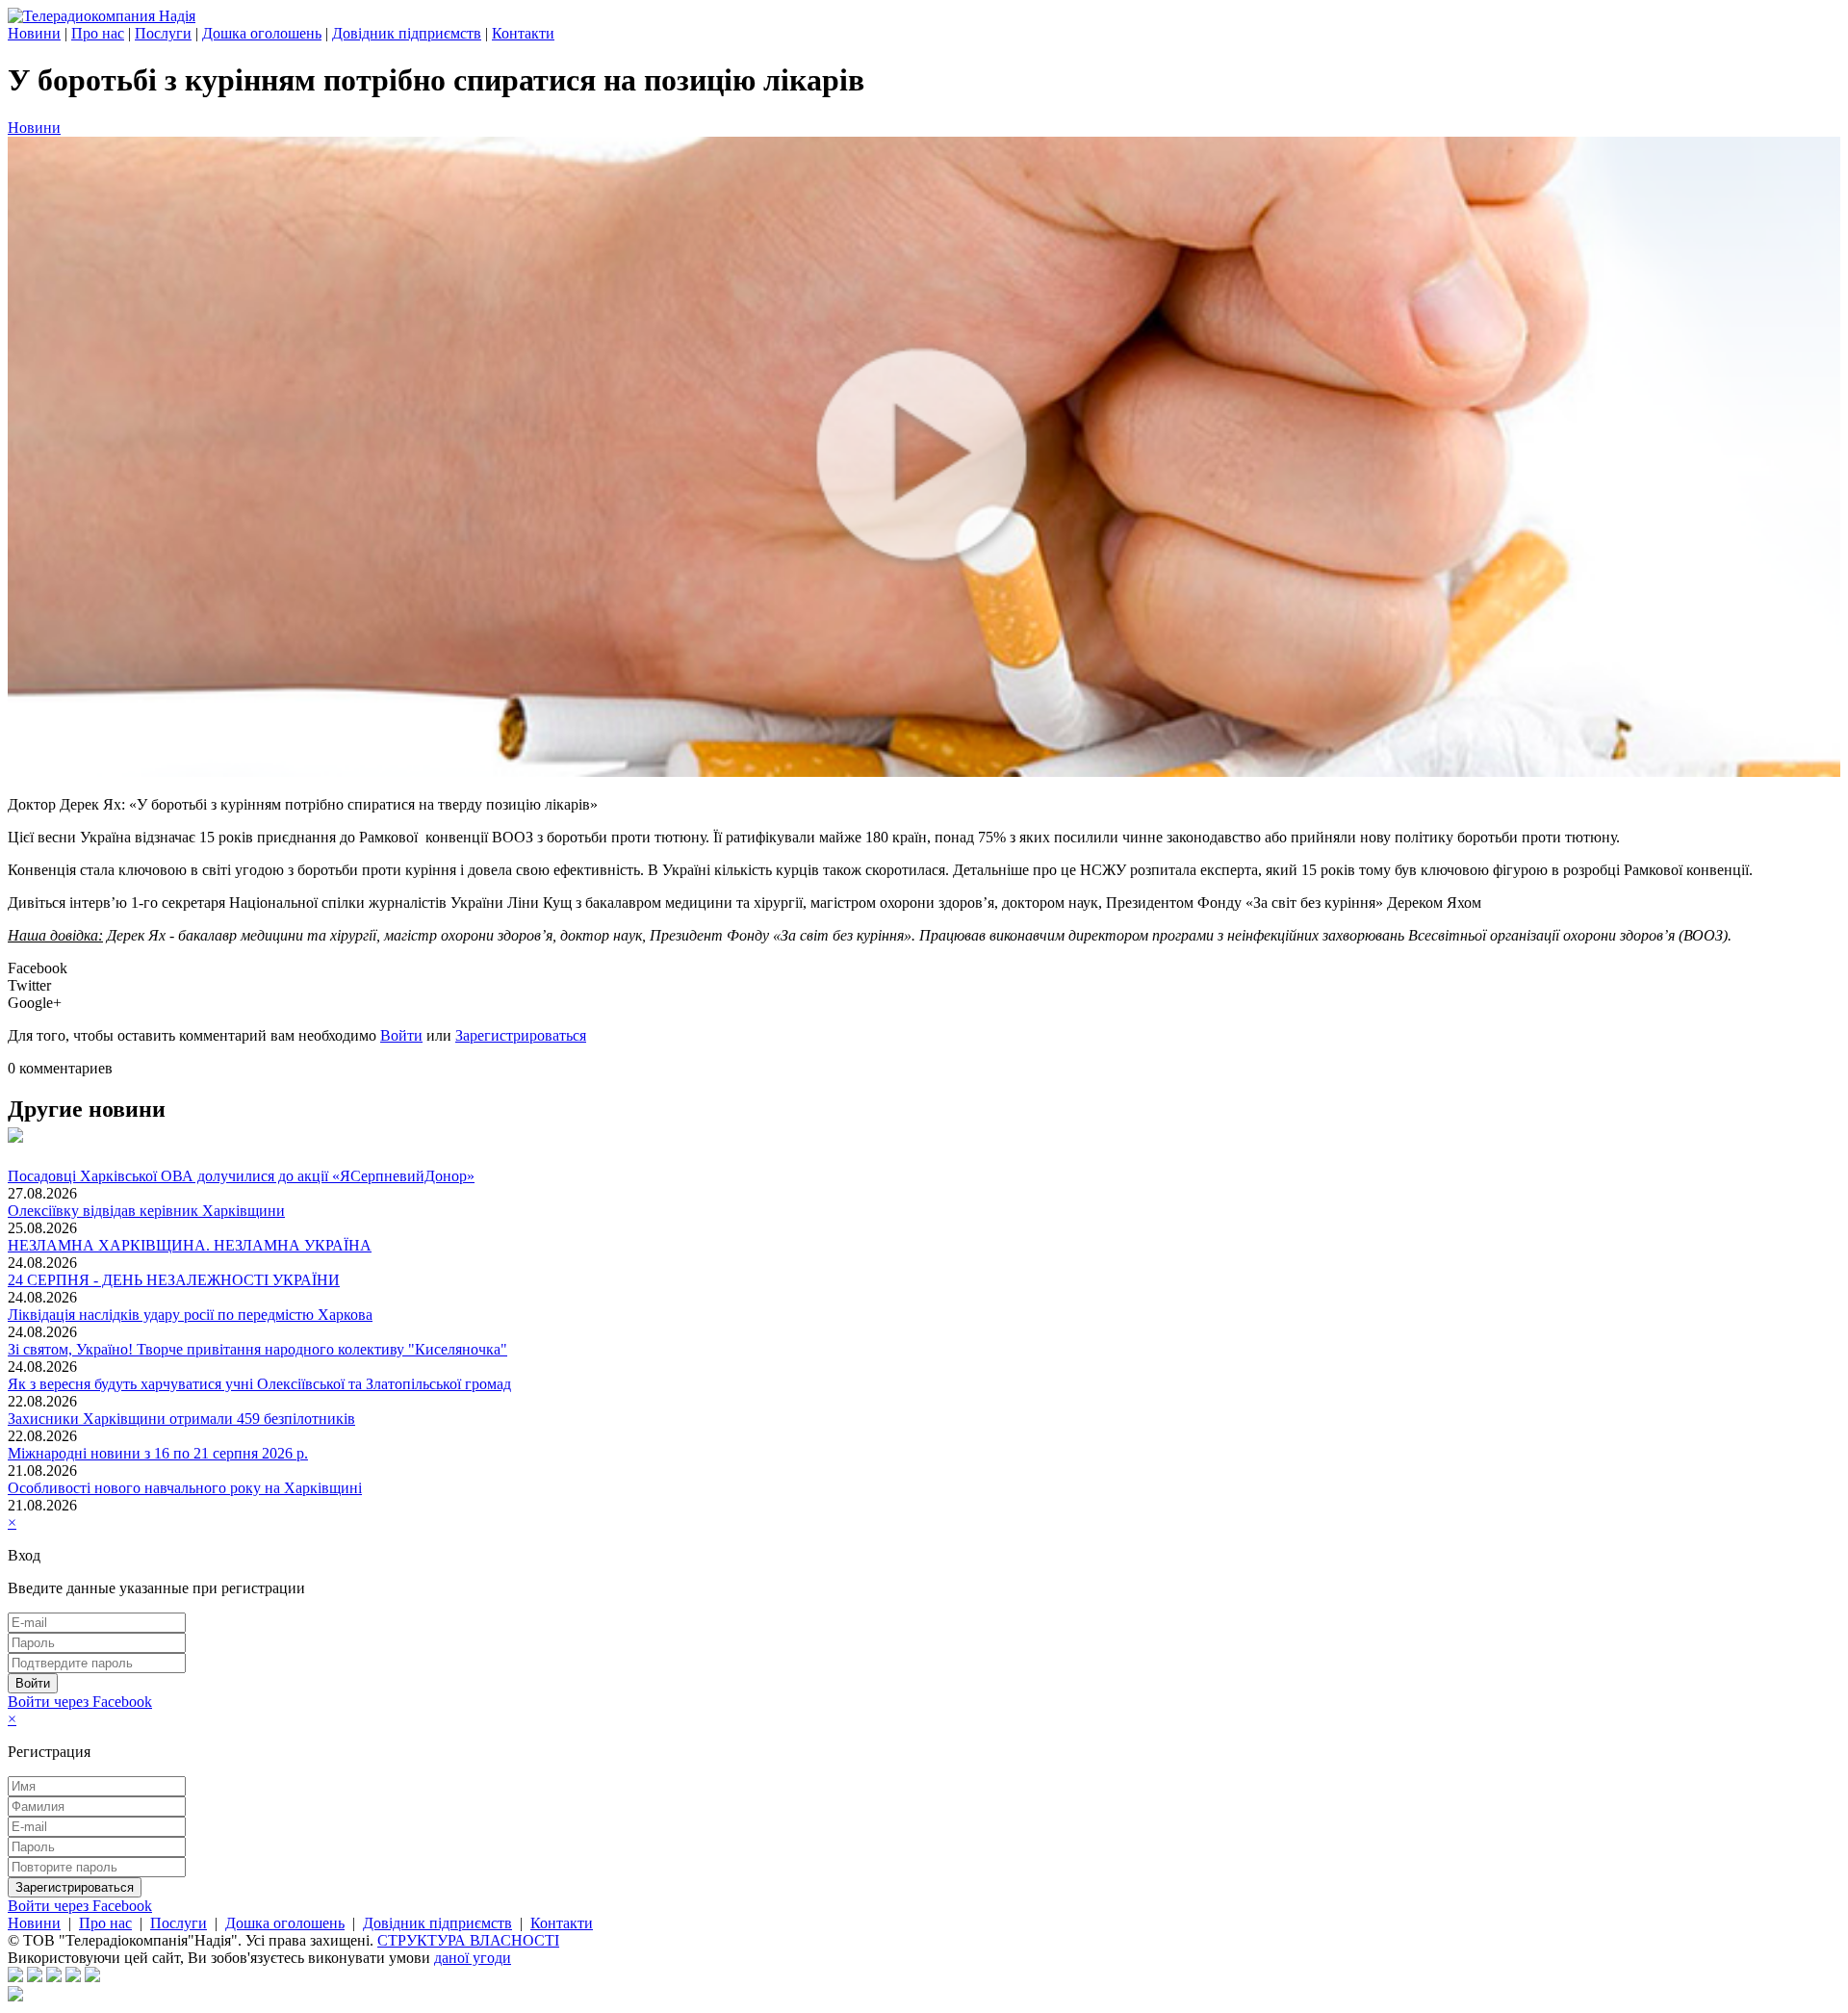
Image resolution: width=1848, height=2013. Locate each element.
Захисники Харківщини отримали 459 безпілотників (181, 1419)
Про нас (98, 33)
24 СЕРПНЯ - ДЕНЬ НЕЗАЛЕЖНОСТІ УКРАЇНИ (174, 1280)
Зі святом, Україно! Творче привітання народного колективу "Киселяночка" (257, 1349)
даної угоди (473, 1958)
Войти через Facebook (80, 1702)
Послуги (163, 33)
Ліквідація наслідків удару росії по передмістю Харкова (190, 1315)
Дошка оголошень (262, 33)
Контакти (523, 33)
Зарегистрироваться (521, 1035)
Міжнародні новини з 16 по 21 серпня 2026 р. (158, 1453)
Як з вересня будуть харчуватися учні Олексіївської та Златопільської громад (259, 1384)
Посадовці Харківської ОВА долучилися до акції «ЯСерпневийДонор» (241, 1176)
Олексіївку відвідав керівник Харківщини (146, 1211)
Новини (34, 33)
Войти (401, 1035)
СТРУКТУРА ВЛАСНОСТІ (468, 1940)
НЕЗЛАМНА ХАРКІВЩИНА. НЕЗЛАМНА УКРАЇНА (190, 1245)
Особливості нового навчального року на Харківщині (185, 1488)
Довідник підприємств (407, 33)
